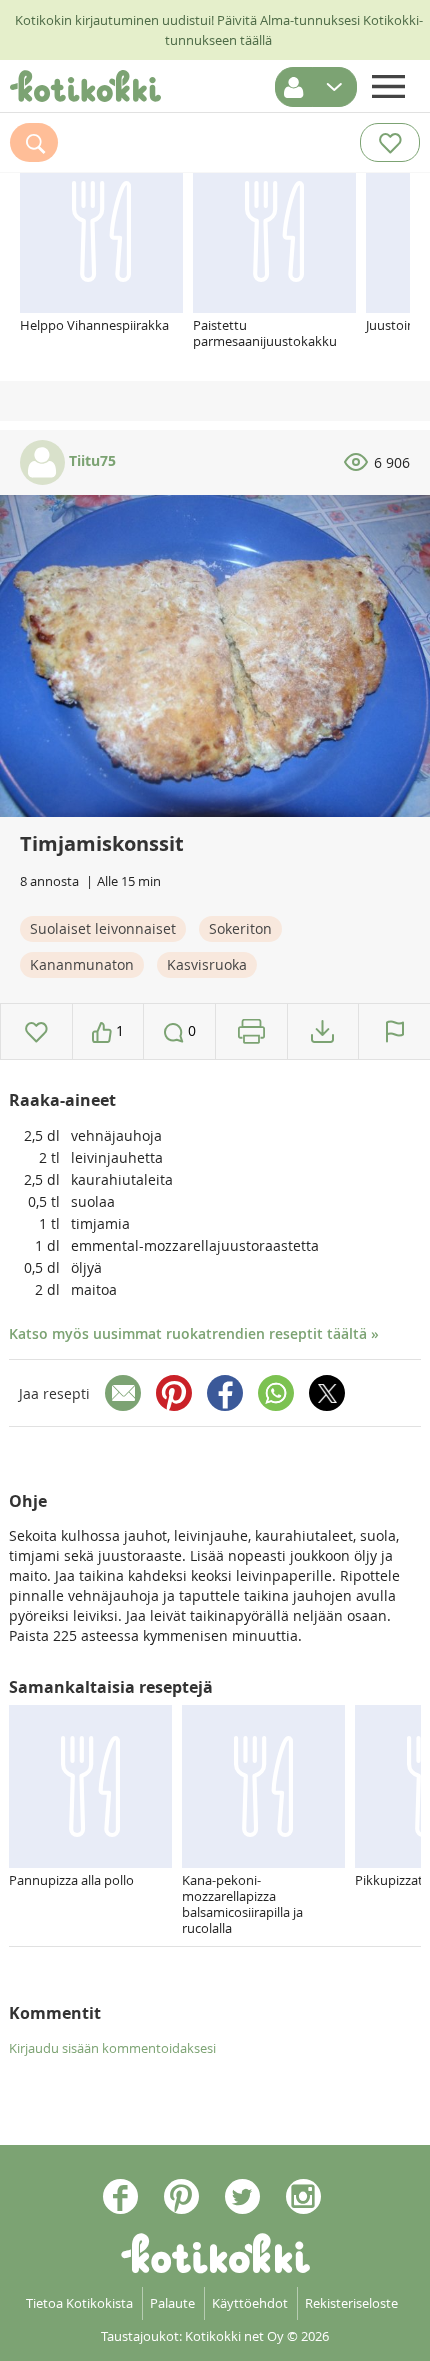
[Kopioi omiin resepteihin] (322, 1031)
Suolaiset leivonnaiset (103, 928)
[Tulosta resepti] (251, 1031)
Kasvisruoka (207, 964)
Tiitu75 (90, 460)
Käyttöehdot (250, 2303)
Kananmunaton (82, 964)
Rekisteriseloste (351, 2303)
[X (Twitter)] (327, 1393)
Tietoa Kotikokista (79, 2303)
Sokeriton (240, 928)
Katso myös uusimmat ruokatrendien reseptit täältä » (194, 1333)
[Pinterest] (174, 1393)
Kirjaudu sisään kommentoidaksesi (112, 2048)
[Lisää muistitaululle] (36, 1031)
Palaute (172, 2303)
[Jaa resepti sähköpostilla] (123, 1393)
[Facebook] (225, 1393)
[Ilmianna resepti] (394, 1031)
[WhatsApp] (276, 1393)
